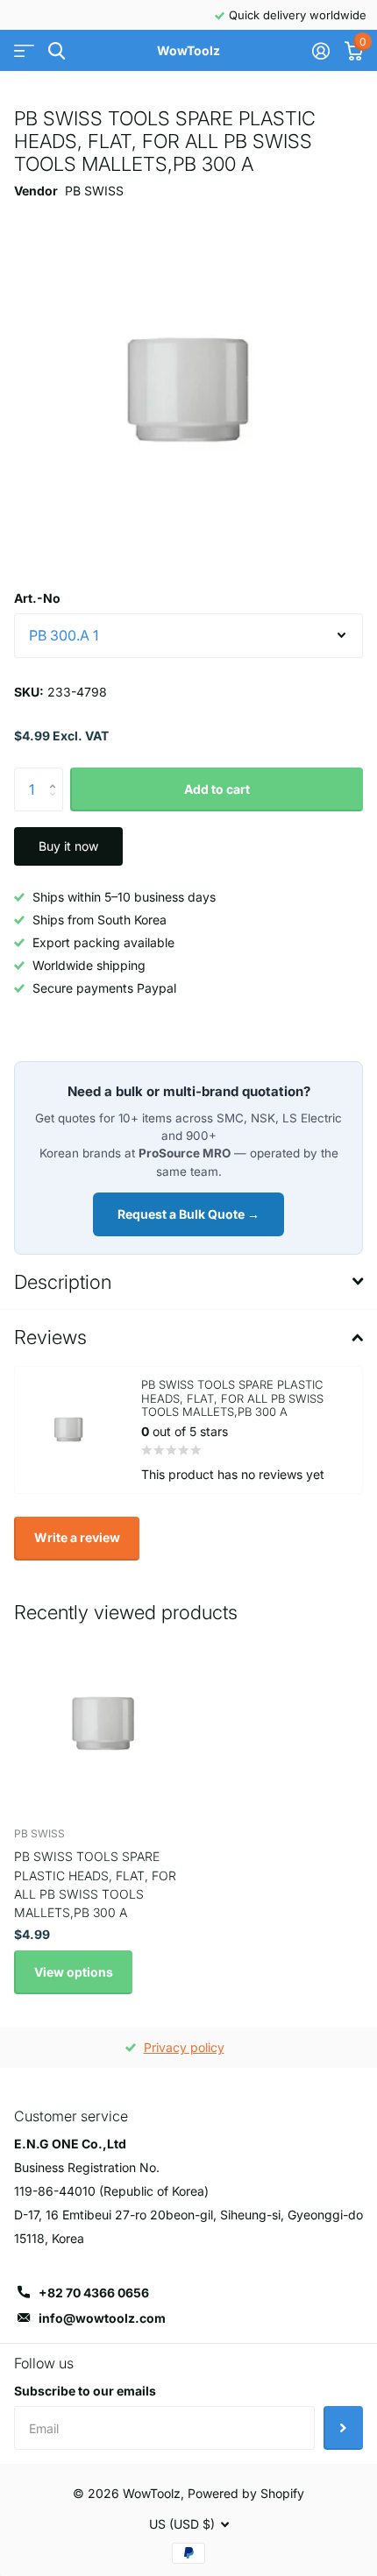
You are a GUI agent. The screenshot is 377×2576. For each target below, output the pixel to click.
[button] (57, 774)
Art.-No (37, 598)
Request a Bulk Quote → (188, 1214)
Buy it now (68, 846)
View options (74, 1972)
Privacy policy (184, 2047)
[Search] (57, 51)
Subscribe (343, 2428)
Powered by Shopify (246, 2493)
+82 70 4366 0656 (94, 2293)
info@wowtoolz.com (102, 2318)
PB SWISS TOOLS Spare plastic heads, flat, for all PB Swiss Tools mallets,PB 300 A (95, 1884)
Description (63, 1282)
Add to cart (217, 789)
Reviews (50, 1337)
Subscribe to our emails (85, 2391)
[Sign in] (320, 51)
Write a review (77, 1537)
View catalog (24, 51)
